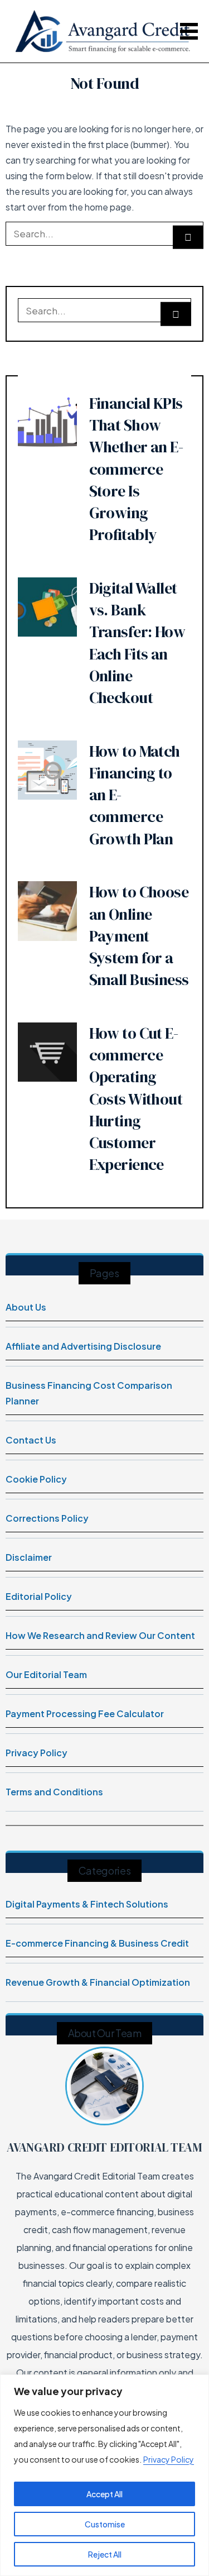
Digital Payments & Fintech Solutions (87, 1904)
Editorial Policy (39, 1596)
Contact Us (31, 1440)
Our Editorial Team (46, 1674)
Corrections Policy (47, 1518)
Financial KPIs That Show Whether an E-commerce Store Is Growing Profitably (136, 469)
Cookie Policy (36, 1479)
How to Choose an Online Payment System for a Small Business (139, 936)
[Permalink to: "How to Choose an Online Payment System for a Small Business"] (47, 910)
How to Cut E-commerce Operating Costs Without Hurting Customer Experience (136, 1099)
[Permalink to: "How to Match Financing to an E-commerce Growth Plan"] (47, 769)
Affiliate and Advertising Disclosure (83, 1346)
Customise (105, 2524)
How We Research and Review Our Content (100, 1635)
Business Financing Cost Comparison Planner (89, 1393)
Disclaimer (29, 1557)
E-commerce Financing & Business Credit (97, 1943)
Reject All (105, 2554)
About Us (26, 1307)
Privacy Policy (169, 2459)
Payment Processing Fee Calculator (85, 1714)
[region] (104, 2475)
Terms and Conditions (54, 1792)
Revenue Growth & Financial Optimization (98, 1982)
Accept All (104, 2494)
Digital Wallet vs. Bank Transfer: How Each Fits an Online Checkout (137, 643)
